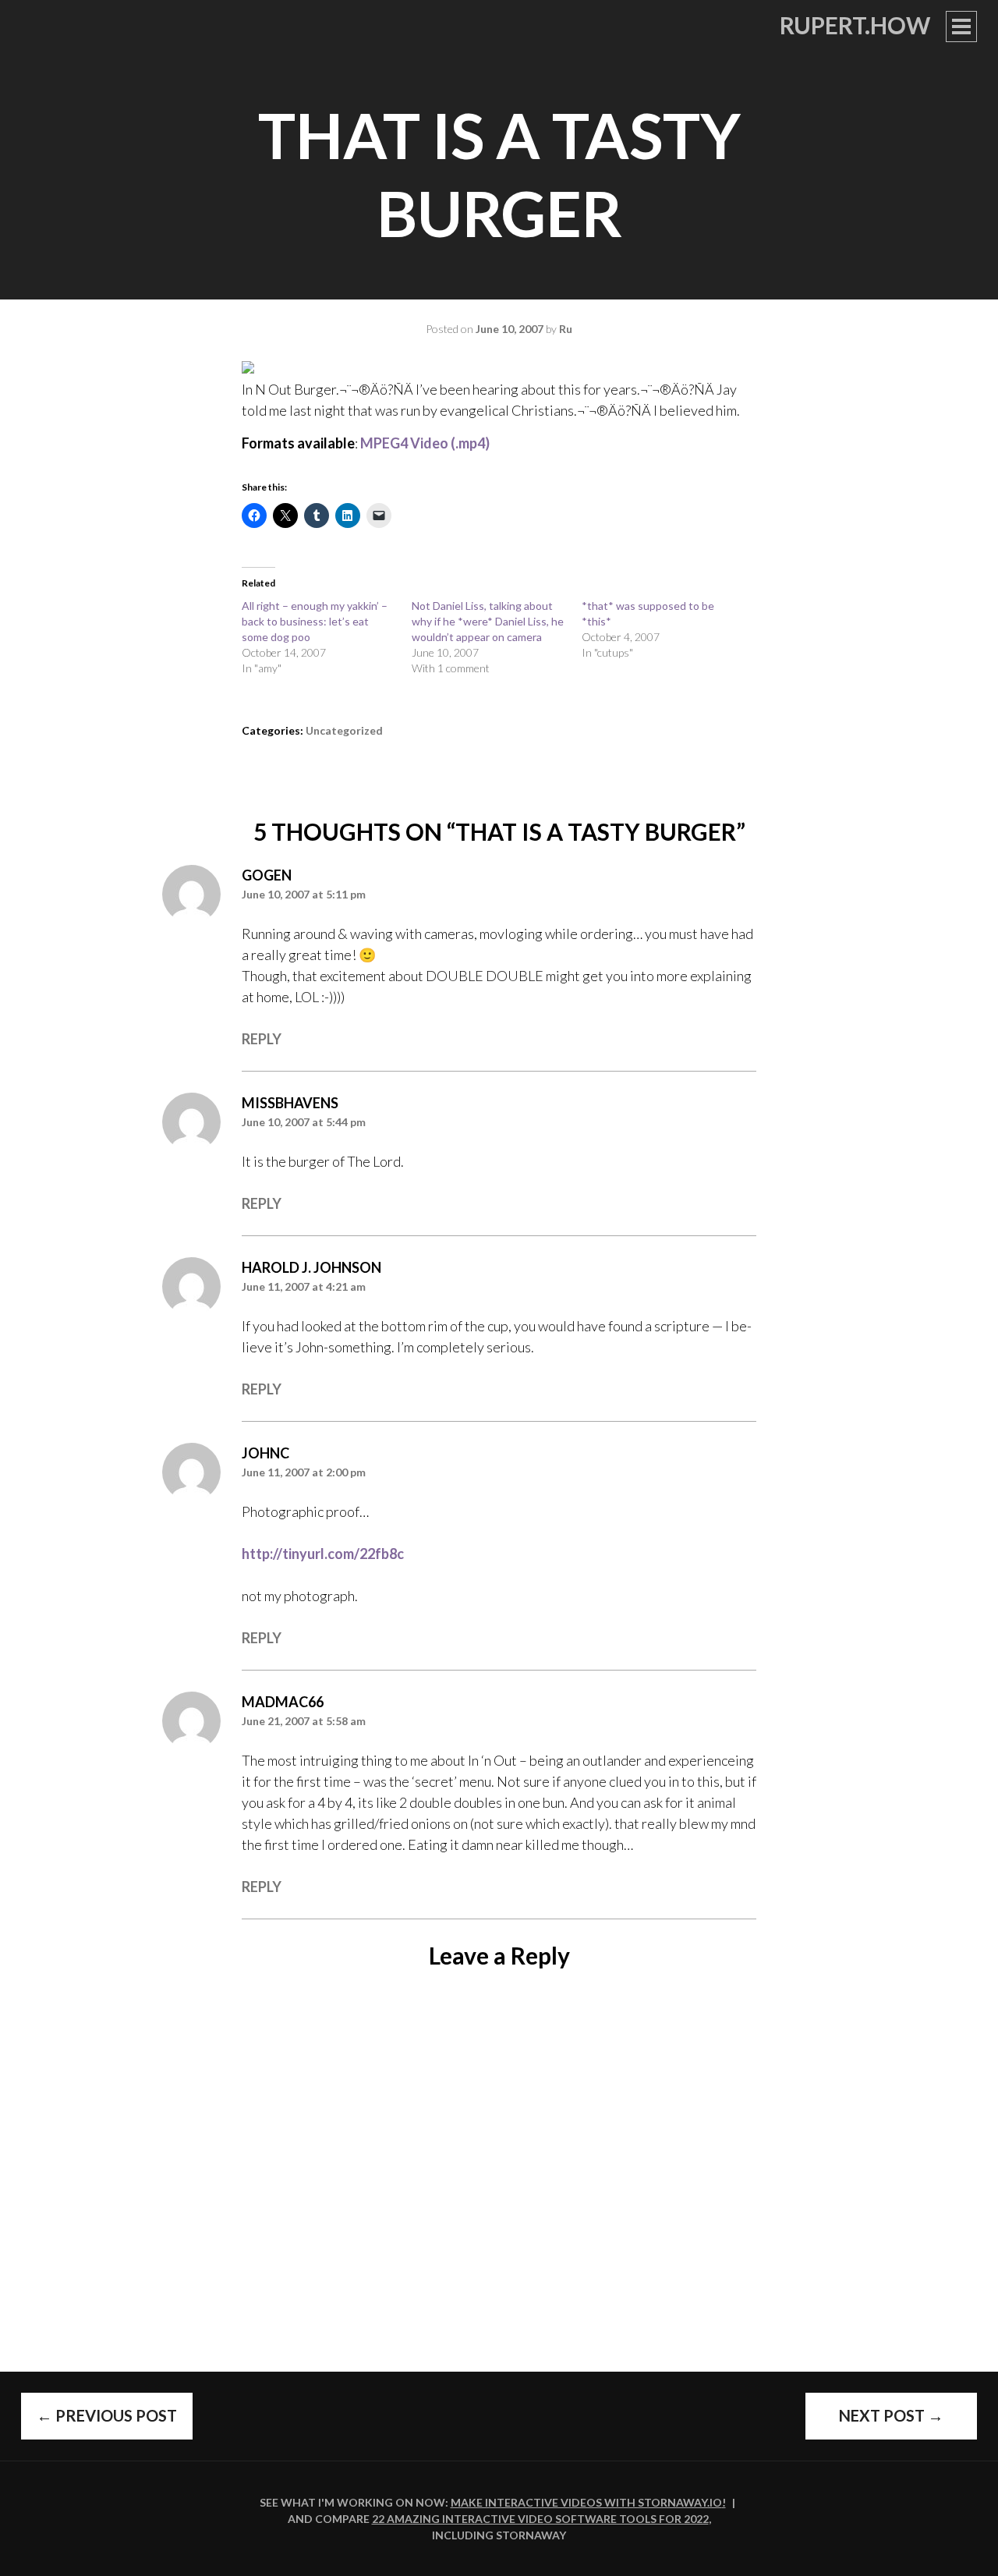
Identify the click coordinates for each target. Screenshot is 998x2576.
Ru (566, 329)
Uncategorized (344, 730)
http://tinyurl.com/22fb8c (323, 1554)
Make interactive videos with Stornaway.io (586, 2502)
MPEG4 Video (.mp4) (425, 443)
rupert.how (855, 25)
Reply (262, 1039)
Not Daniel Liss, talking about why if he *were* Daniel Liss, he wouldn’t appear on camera (488, 621)
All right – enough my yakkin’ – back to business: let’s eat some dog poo (315, 621)
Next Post (891, 2415)
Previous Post (107, 2415)
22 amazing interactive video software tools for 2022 (540, 2519)
